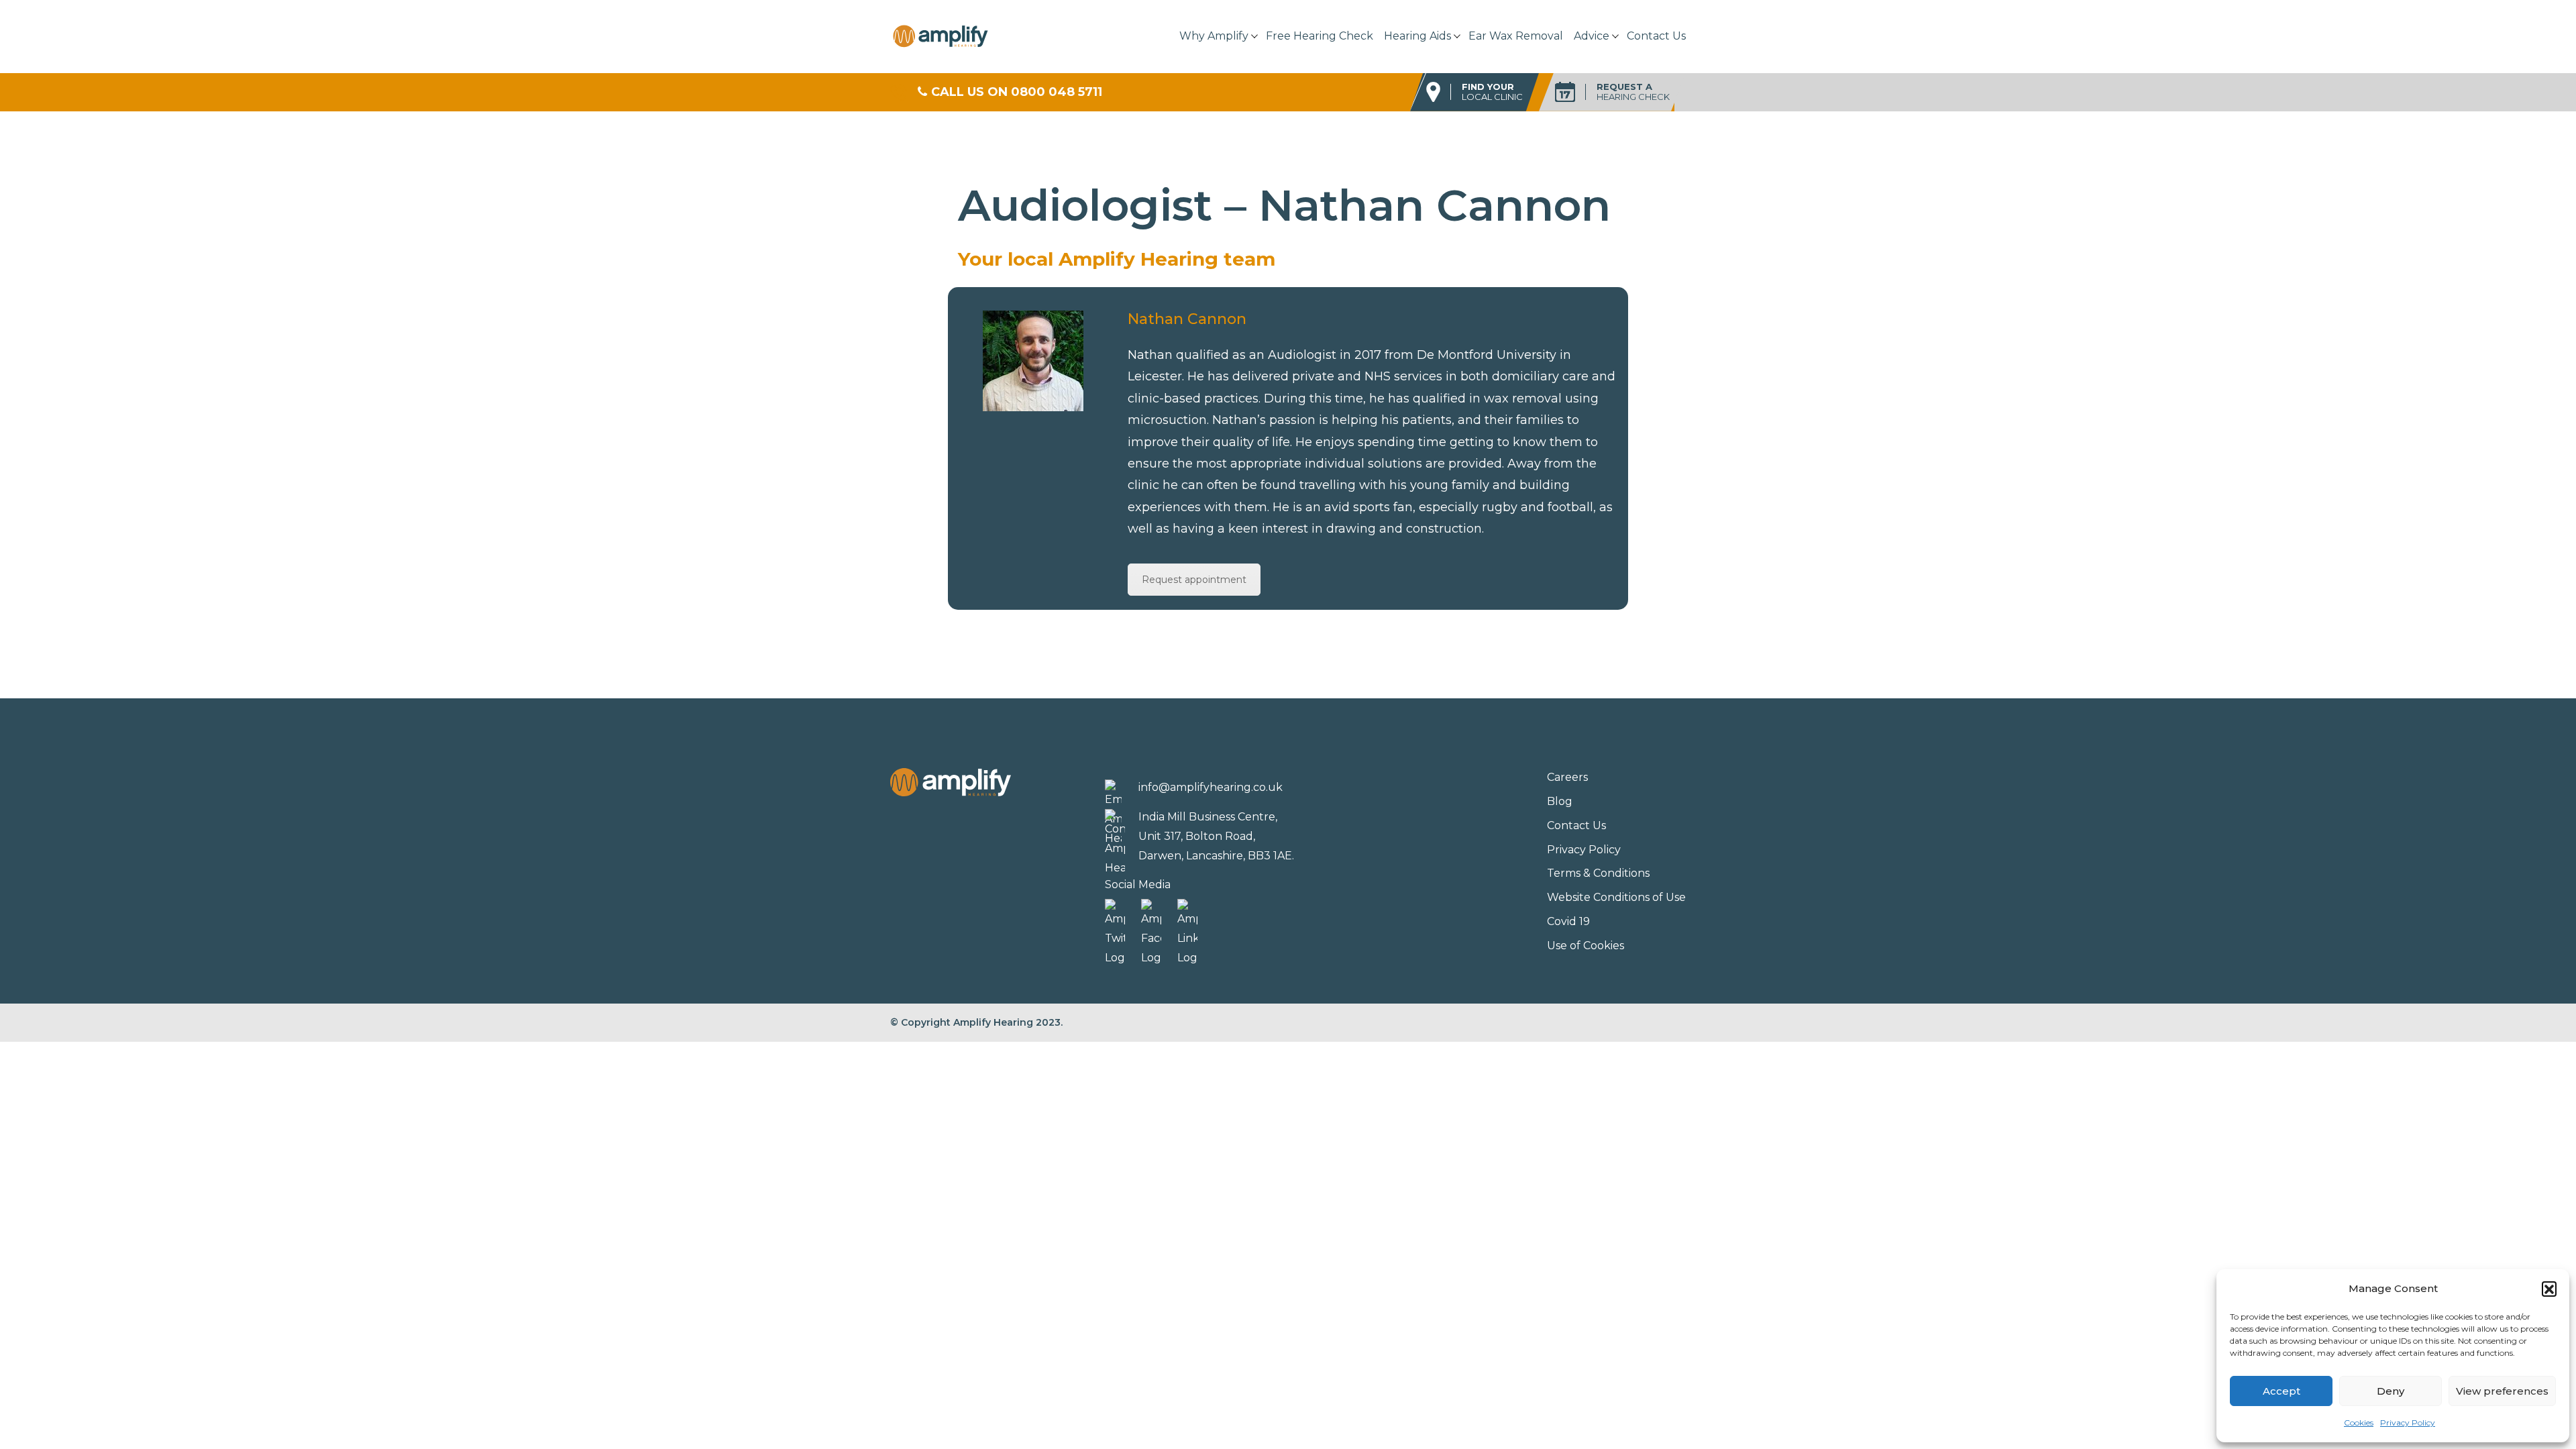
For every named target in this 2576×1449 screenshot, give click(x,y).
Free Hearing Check (1320, 36)
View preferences (2502, 1391)
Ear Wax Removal (1516, 36)
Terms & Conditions (1598, 873)
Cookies (2359, 1423)
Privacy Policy (2408, 1423)
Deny (2391, 1391)
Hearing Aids (1417, 36)
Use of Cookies (1586, 946)
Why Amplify (1214, 36)
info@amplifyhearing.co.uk (1211, 787)
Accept (2282, 1391)
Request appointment (1194, 580)
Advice (1592, 36)
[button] (2549, 1289)
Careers (1567, 777)
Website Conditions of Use (1616, 897)
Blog (1560, 801)
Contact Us (1656, 36)
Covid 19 (1568, 921)
